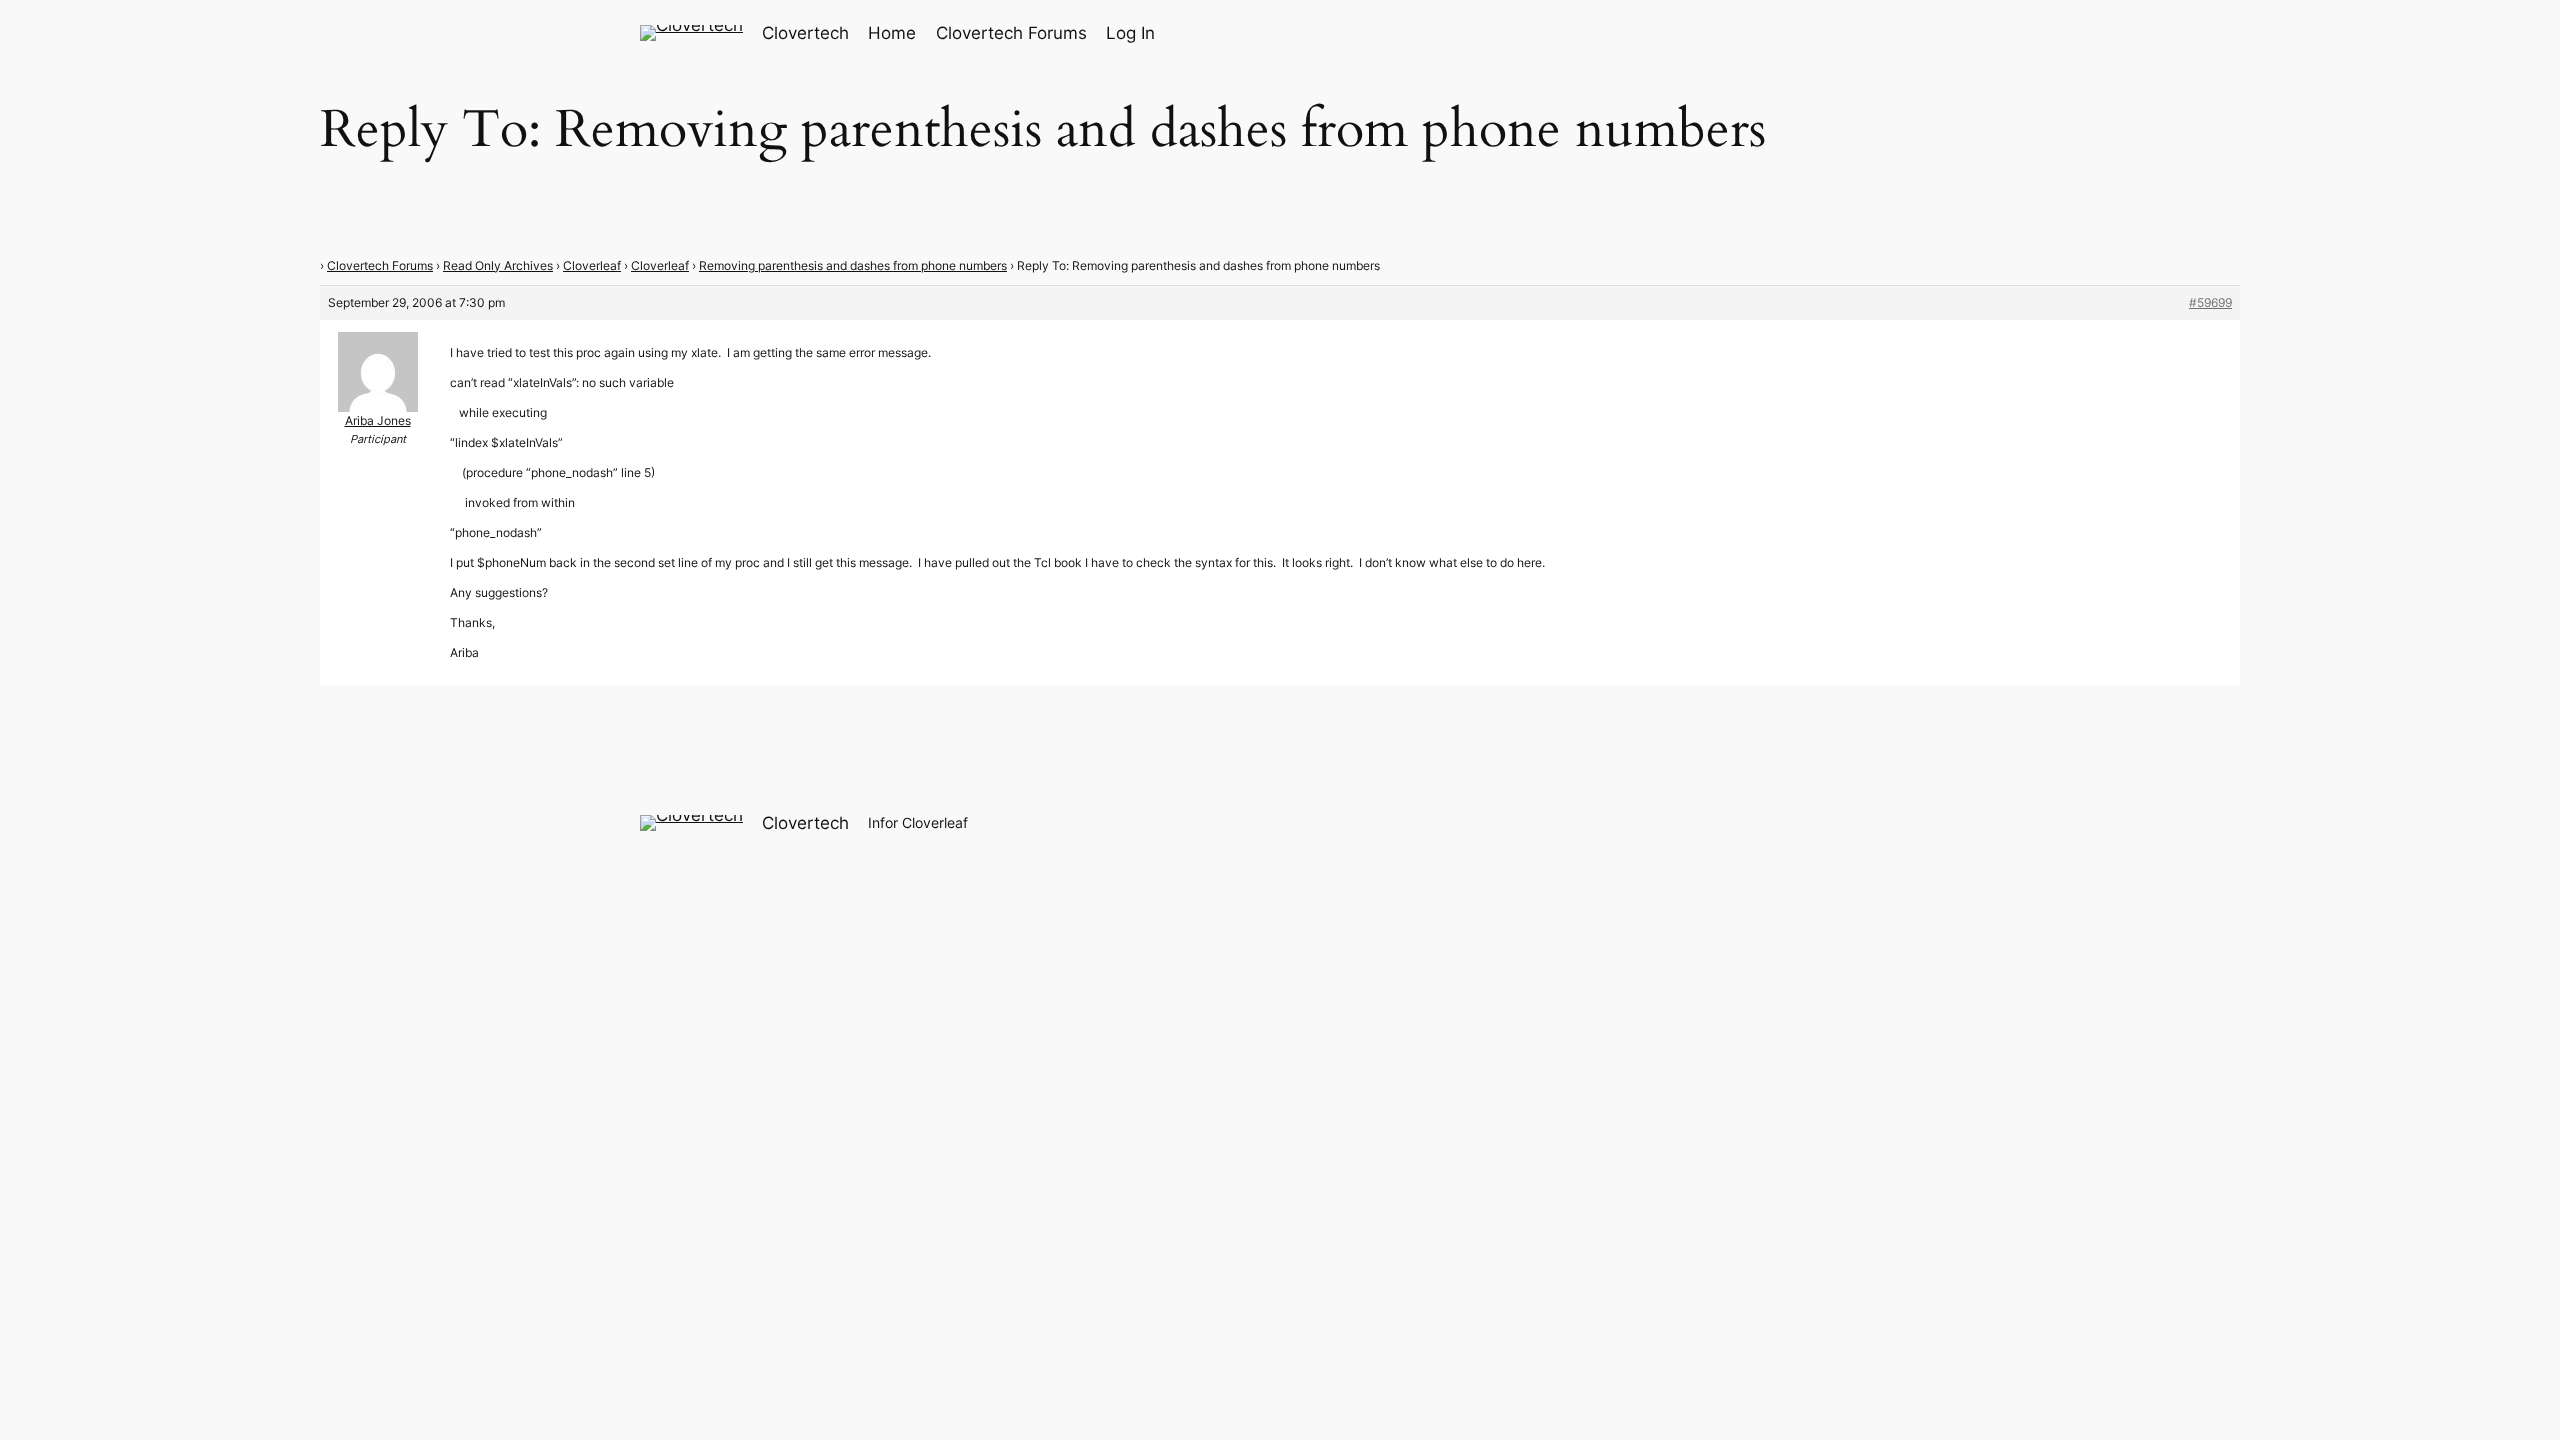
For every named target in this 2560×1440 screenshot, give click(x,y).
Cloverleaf (592, 265)
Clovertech (805, 33)
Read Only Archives (498, 265)
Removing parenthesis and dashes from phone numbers (853, 265)
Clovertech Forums (380, 265)
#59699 (2210, 302)
